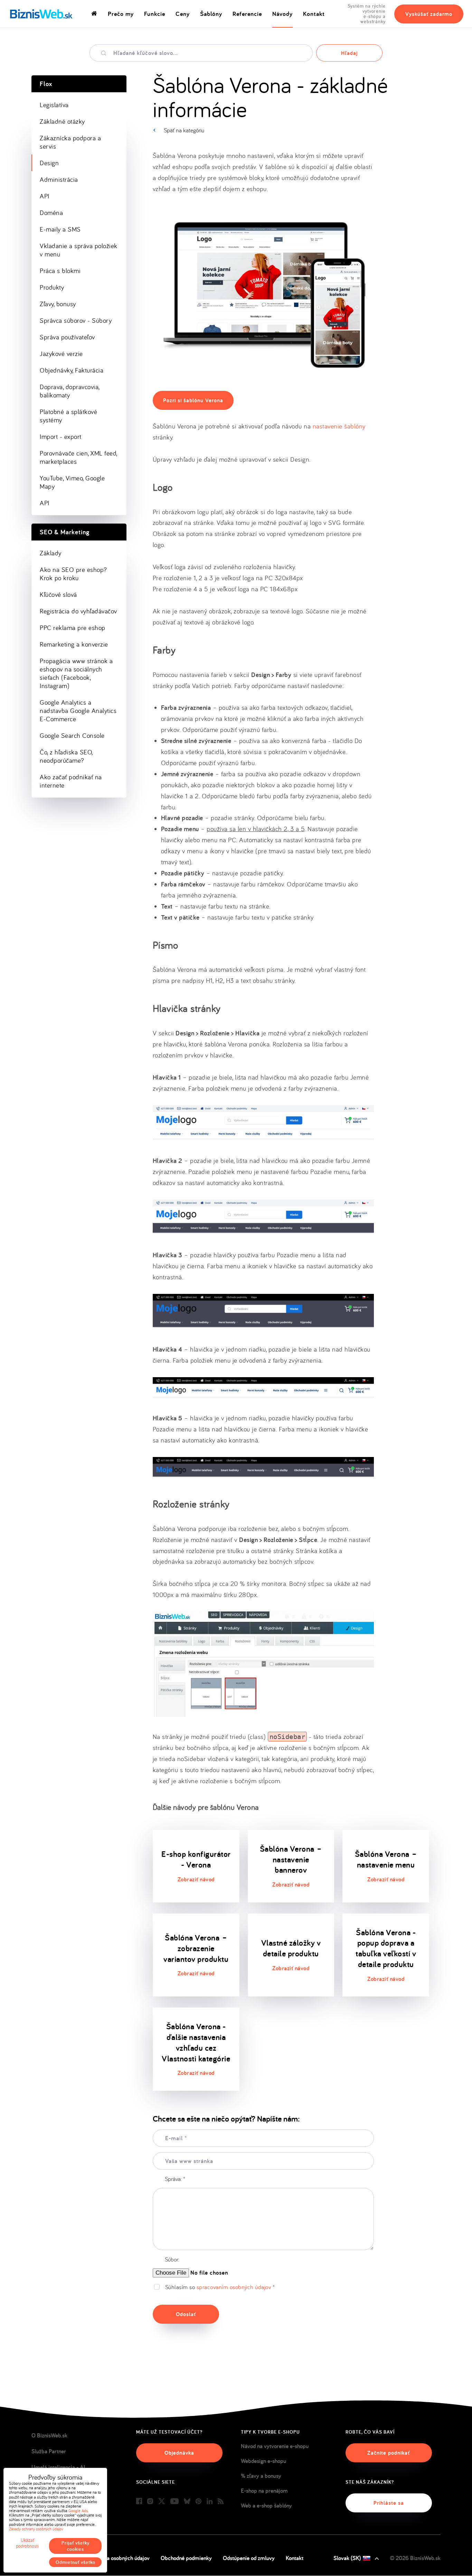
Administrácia (59, 179)
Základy (51, 553)
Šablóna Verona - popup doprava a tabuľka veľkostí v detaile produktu (386, 1948)
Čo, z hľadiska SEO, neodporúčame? (66, 756)
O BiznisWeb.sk (49, 2435)
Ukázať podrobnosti (27, 2543)
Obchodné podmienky (186, 2558)
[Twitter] (162, 2502)
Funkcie (155, 14)
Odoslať (186, 2314)
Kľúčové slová (58, 594)
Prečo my (121, 14)
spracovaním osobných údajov (234, 2287)
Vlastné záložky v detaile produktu (291, 1948)
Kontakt (314, 14)
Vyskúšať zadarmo (429, 14)
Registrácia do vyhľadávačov (78, 611)
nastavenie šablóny (339, 426)
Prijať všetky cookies (75, 2546)
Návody (282, 14)
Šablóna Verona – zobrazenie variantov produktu (196, 1948)
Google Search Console (72, 735)
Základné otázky (62, 121)
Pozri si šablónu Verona (193, 400)
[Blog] (221, 2502)
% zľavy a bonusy (261, 2476)
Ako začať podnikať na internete (71, 781)
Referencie (247, 14)
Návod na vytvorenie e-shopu (275, 2446)
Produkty (52, 287)
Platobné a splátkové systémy (68, 416)
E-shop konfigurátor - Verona (196, 1859)
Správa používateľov (67, 337)
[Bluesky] (187, 2502)
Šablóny (211, 14)
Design (49, 163)
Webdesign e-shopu (263, 2461)
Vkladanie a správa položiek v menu (79, 250)
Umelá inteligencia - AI (58, 2467)
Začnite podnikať (389, 2453)
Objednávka (179, 2453)
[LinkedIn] (210, 2502)
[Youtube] (174, 2502)
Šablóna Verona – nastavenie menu (386, 1859)
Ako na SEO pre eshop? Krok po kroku (73, 574)
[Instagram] (150, 2502)
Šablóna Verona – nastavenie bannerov (291, 1859)
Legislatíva (54, 105)
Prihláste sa (389, 2503)
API (45, 196)
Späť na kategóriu (184, 130)
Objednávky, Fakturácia (72, 370)
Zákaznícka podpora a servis (70, 142)
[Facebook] (139, 2502)
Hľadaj (349, 53)
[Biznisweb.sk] (41, 14)
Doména (51, 213)
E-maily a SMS (60, 229)
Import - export (61, 436)
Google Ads (78, 2511)
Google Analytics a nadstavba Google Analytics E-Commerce (78, 711)
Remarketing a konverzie (74, 644)
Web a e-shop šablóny (266, 2506)
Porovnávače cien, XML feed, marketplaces (79, 457)
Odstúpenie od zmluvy (249, 2558)
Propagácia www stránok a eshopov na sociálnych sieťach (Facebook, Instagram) (76, 673)
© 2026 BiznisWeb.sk (415, 2558)
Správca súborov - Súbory (76, 320)
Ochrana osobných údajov (120, 2558)
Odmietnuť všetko (75, 2562)
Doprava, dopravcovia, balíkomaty (70, 391)
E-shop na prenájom (264, 2491)
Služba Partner (49, 2451)
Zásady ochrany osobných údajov (36, 2529)
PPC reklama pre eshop (73, 628)
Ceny (183, 14)
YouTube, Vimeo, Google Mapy (72, 482)
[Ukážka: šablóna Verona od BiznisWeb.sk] (263, 374)
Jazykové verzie (61, 354)
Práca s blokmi (60, 271)
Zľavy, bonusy (58, 304)
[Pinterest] (199, 2502)
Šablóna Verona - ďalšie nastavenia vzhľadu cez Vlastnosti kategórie (196, 2042)
